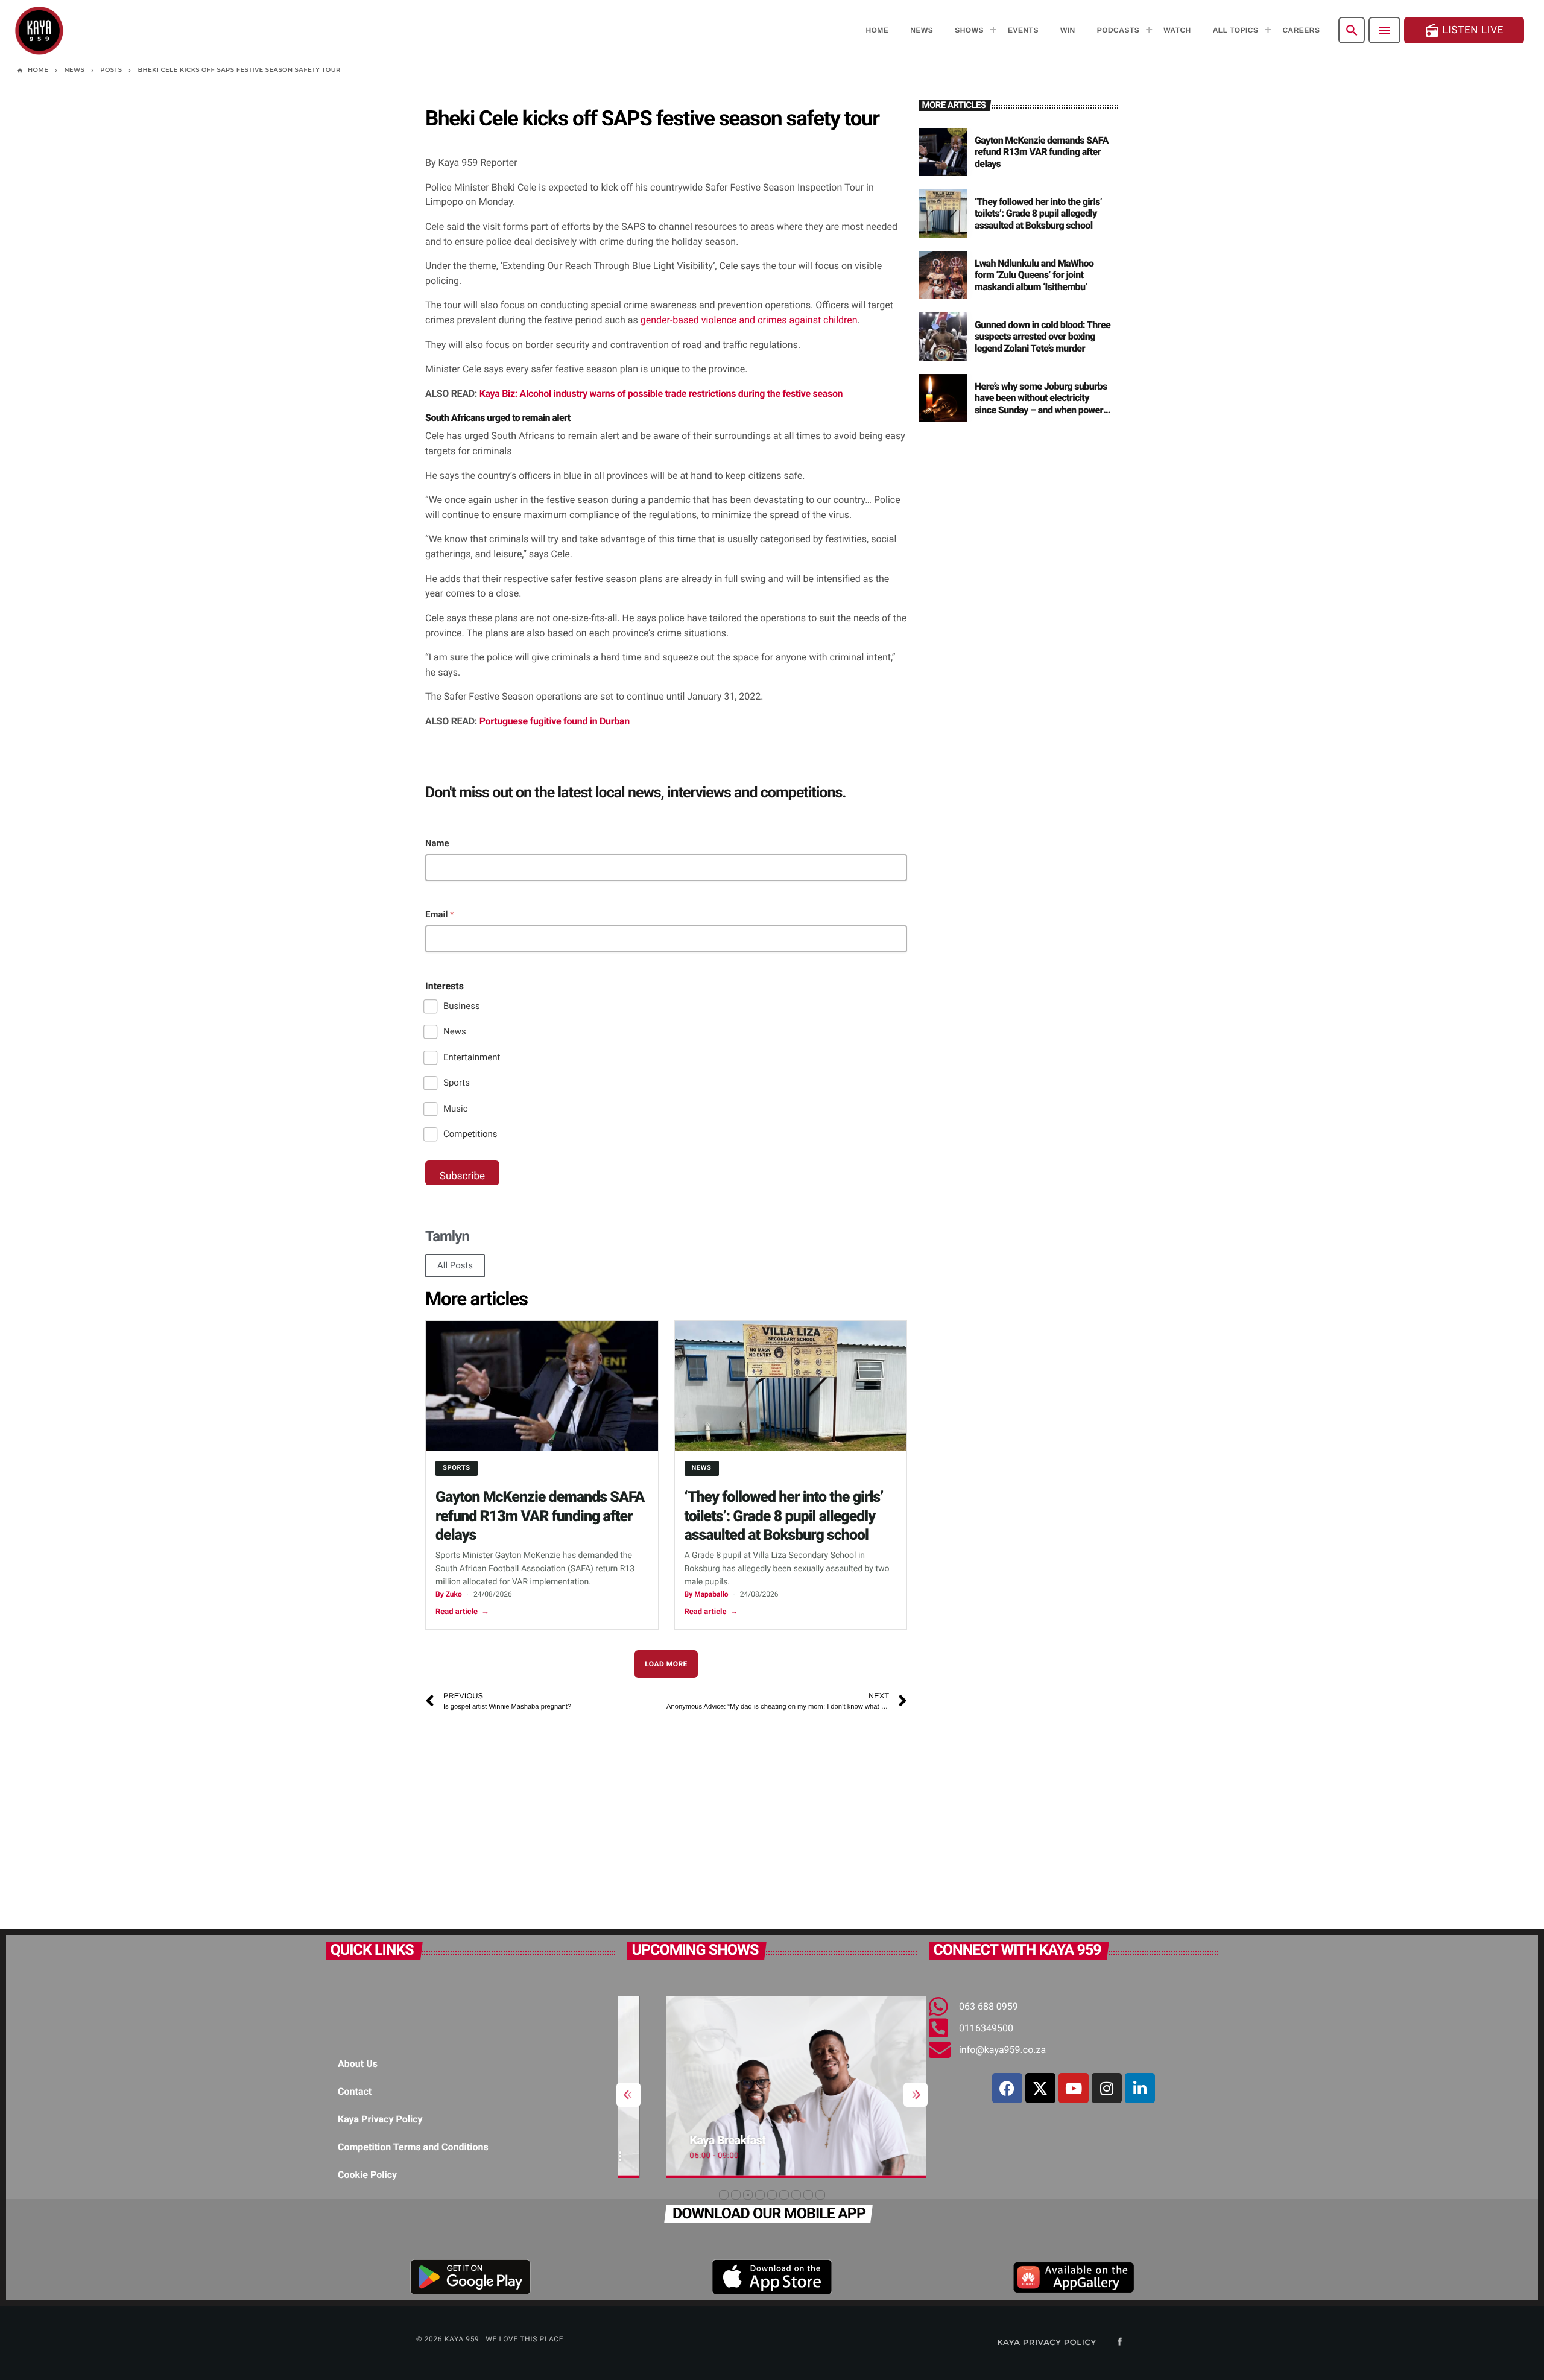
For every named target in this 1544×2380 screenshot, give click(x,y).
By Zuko (449, 1594)
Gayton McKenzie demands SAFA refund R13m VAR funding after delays (540, 1516)
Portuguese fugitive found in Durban (555, 721)
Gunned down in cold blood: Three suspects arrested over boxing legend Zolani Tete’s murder (1043, 336)
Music (456, 1109)
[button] (724, 2195)
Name (437, 843)
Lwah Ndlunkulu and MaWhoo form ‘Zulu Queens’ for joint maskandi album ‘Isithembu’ (1034, 275)
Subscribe (462, 1176)
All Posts (455, 1265)
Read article (462, 1612)
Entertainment (472, 1057)
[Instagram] (1107, 2088)
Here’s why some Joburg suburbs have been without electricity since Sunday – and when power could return (1041, 404)
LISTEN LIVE (1464, 30)
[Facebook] (1007, 2088)
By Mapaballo (707, 1594)
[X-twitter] (1040, 2088)
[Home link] (39, 30)
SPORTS (457, 1468)
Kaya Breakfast (689, 2140)
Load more (666, 1664)
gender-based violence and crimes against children (749, 320)
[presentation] (628, 2095)
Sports (457, 1083)
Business (462, 1006)
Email (440, 914)
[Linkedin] (1140, 2088)
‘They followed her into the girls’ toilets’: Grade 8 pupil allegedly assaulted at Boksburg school (784, 1516)
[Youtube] (1074, 2088)
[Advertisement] (594, 1815)
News (455, 1031)
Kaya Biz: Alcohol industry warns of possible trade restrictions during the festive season (661, 394)
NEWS (702, 1468)
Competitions (470, 1134)
